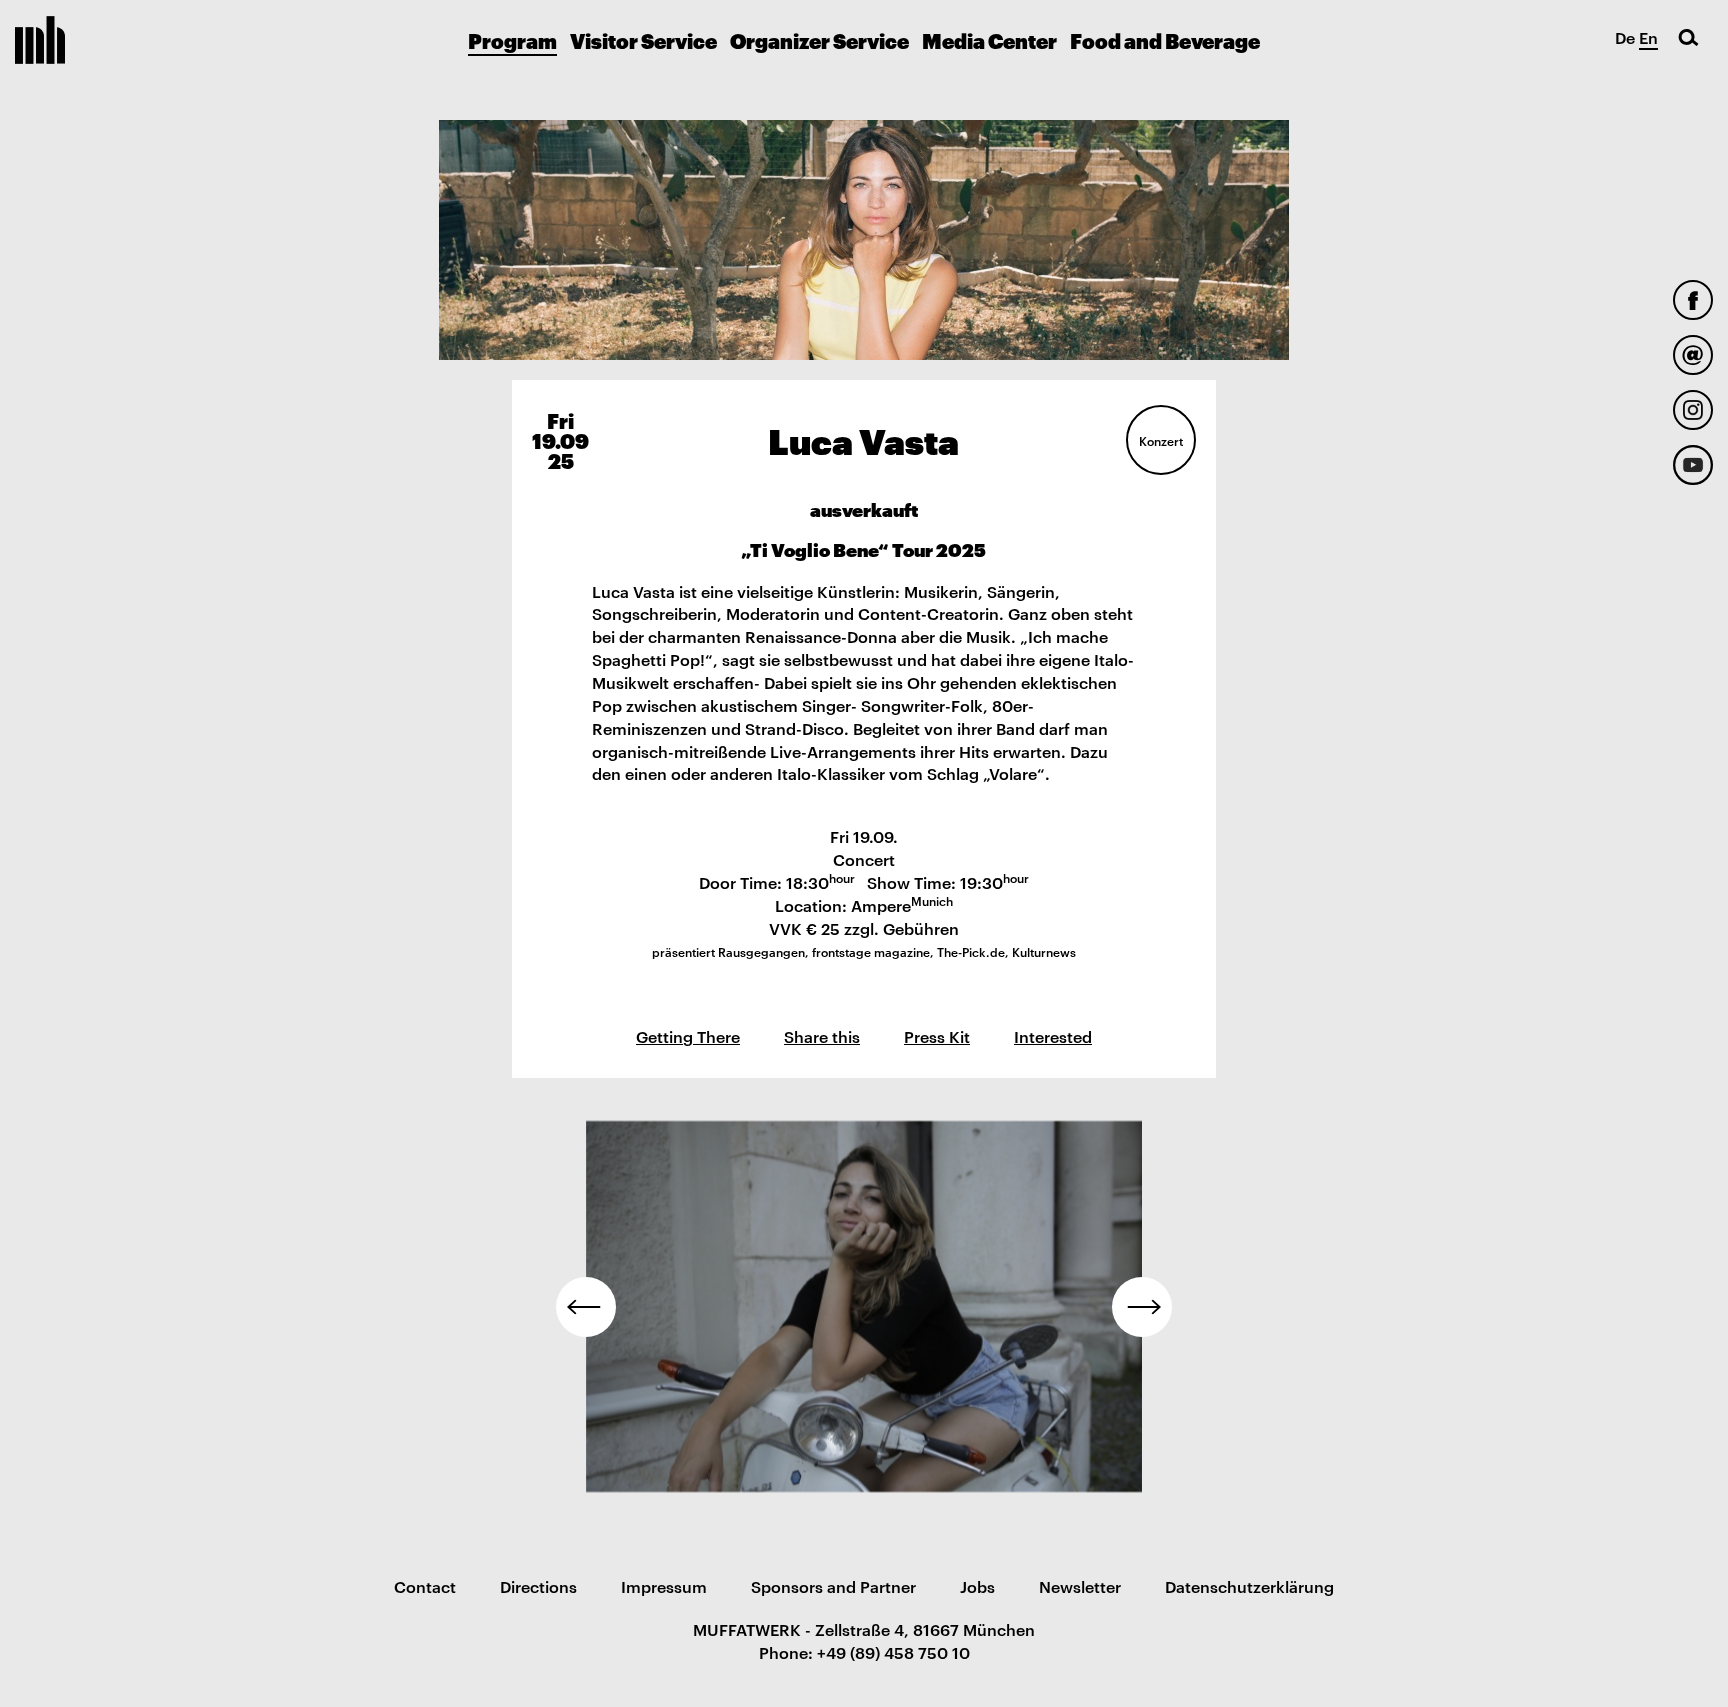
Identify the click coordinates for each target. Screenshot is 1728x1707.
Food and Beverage (1165, 40)
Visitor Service (643, 40)
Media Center (989, 40)
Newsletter (1080, 1586)
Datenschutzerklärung (1249, 1586)
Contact (425, 1586)
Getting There (688, 1036)
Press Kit (937, 1036)
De (1625, 37)
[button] (586, 1307)
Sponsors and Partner (833, 1586)
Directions (538, 1586)
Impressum (664, 1586)
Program (512, 40)
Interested (1053, 1036)
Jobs (977, 1586)
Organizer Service (819, 40)
